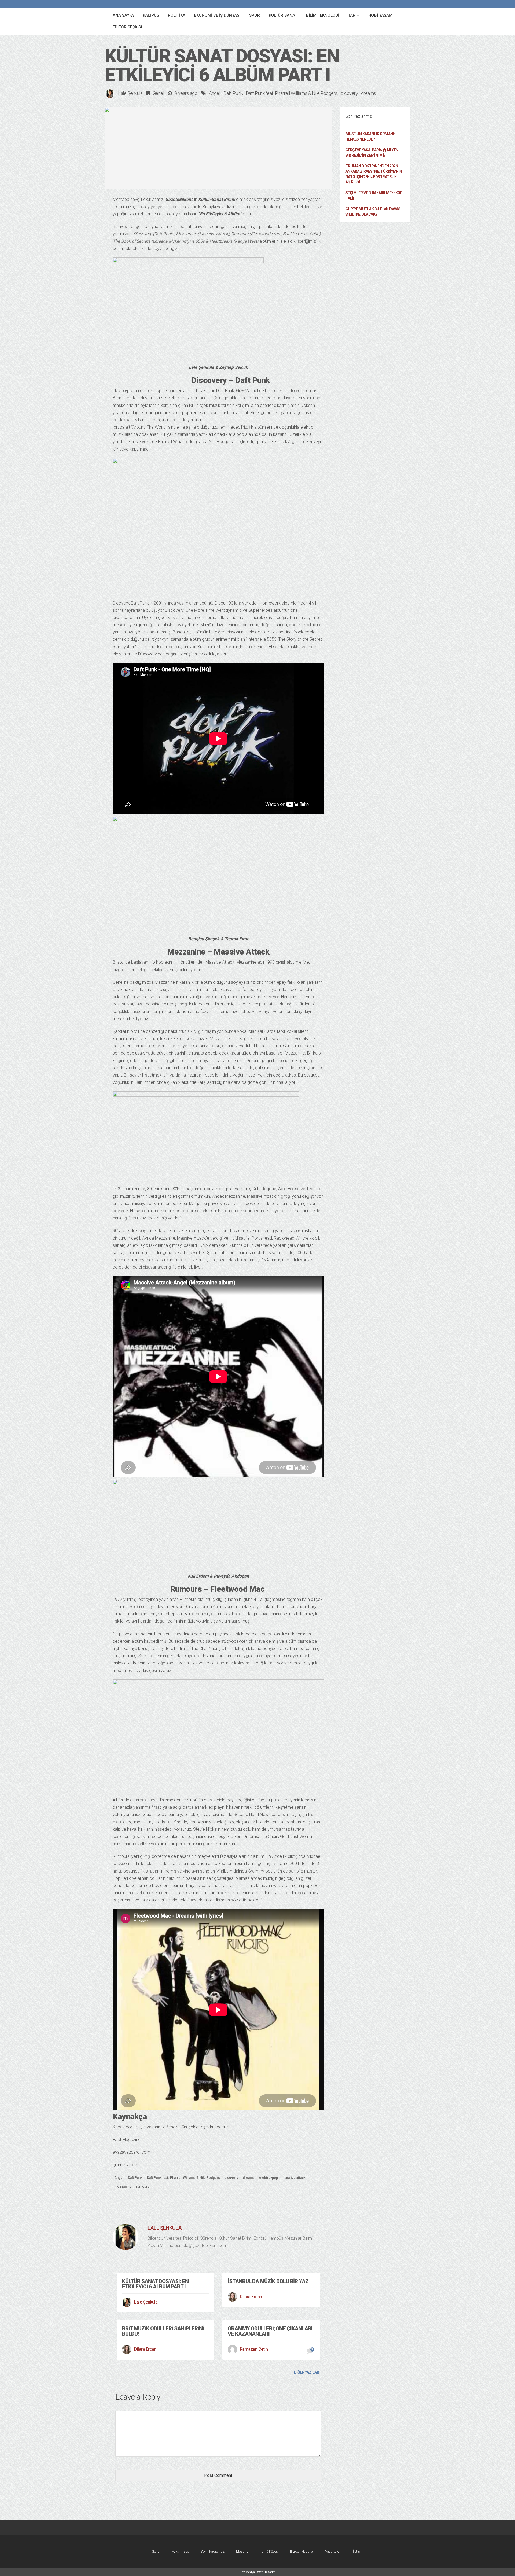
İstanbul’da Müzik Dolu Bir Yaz (268, 2281)
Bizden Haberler (302, 2551)
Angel (215, 93)
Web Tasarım (266, 2572)
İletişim (358, 2551)
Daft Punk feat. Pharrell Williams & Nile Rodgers (292, 93)
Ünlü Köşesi (270, 2551)
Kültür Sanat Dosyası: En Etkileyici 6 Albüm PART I (155, 2284)
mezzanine (123, 2187)
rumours (143, 2187)
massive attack (294, 2178)
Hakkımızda (180, 2551)
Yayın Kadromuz (213, 2551)
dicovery (349, 93)
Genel (158, 93)
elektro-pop (268, 2178)
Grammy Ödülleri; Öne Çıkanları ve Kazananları (270, 2331)
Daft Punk (233, 93)
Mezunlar (243, 2551)
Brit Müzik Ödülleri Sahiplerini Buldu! (163, 2331)
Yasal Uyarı (333, 2551)
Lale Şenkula (130, 93)
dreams (369, 93)
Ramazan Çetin (254, 2349)
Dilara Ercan (251, 2297)
